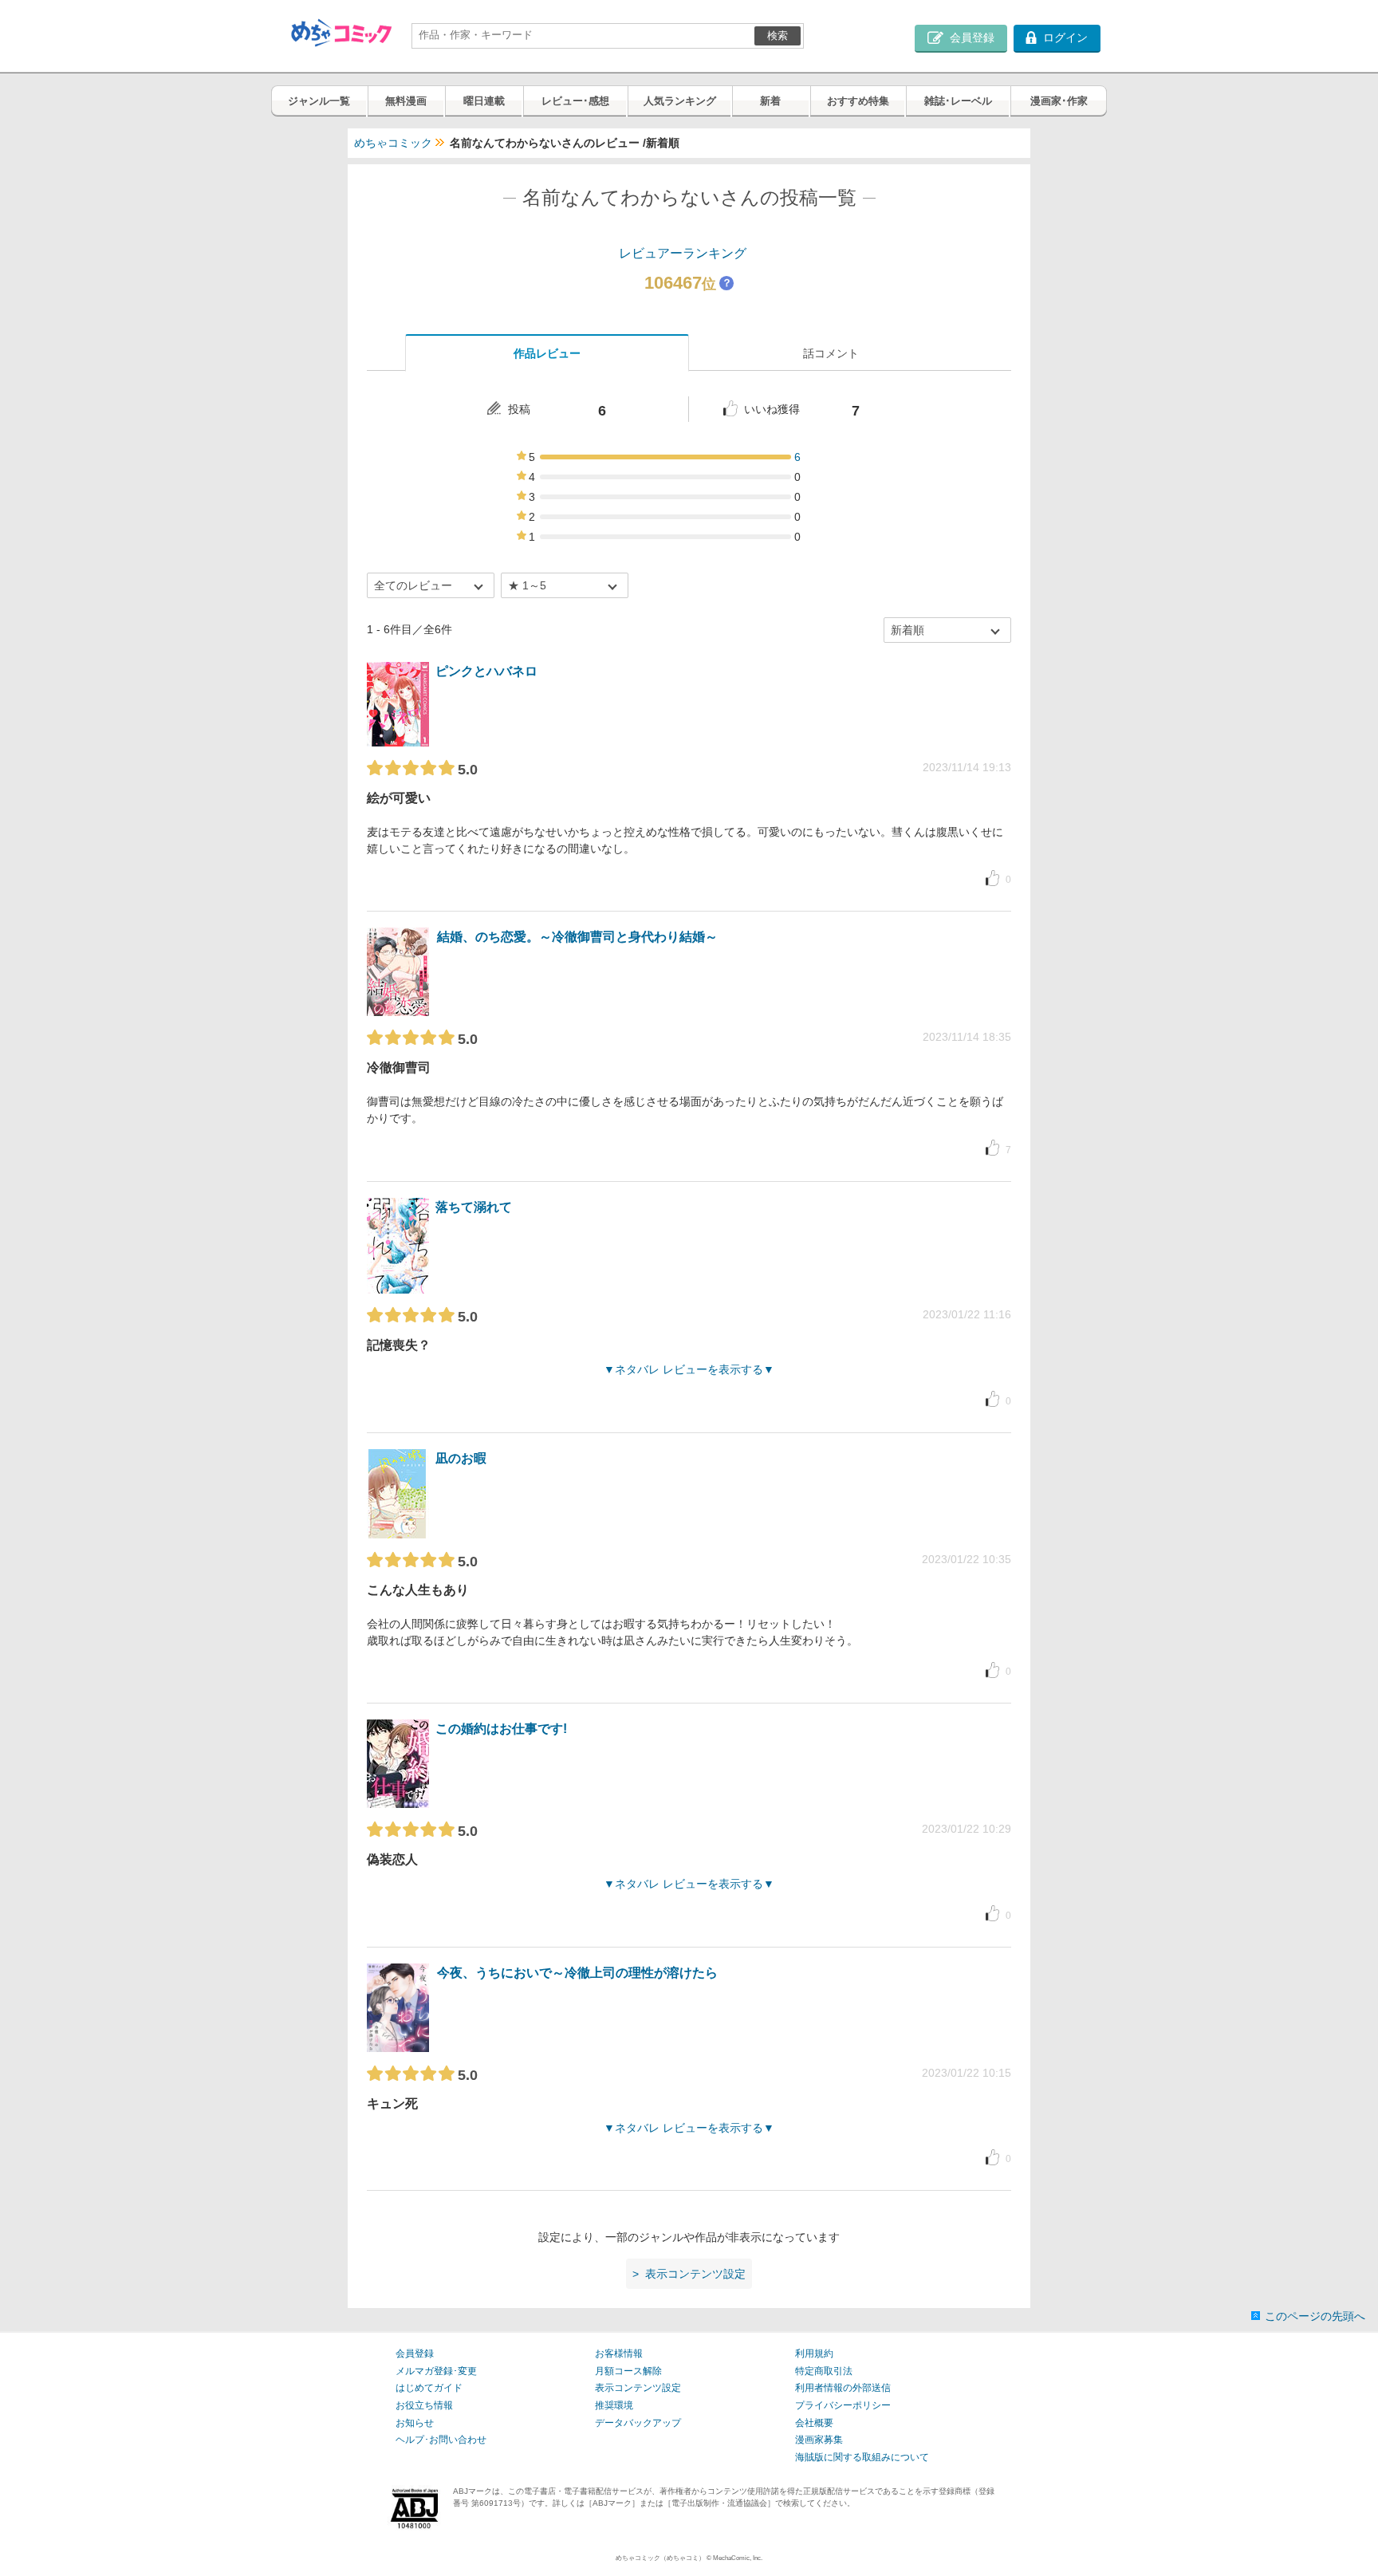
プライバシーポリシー (843, 2405)
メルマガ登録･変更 (436, 2371)
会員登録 (415, 2353)
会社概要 (814, 2423)
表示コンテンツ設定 (638, 2388)
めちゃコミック (393, 143)
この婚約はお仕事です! (501, 1729)
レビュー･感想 (575, 101)
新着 (770, 101)
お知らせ (415, 2423)
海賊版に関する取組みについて (862, 2457)
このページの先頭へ (1315, 2316)
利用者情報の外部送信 (843, 2388)
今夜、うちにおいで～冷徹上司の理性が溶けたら (577, 1973)
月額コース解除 (628, 2371)
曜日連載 (484, 101)
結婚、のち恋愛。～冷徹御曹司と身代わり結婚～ (577, 937)
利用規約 (814, 2353)
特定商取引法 (824, 2371)
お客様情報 (619, 2353)
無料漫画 (406, 101)
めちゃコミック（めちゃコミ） (660, 2558)
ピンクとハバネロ (486, 671)
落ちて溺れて (474, 1207)
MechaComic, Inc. (738, 2558)
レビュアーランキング (683, 253)
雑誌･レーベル (958, 101)
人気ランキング (680, 101)
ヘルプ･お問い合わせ (441, 2440)
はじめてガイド (429, 2388)
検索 (778, 35)
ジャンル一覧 (319, 101)
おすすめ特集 (858, 101)
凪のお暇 (461, 1458)
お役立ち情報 (424, 2405)
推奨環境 (614, 2405)
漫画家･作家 (1059, 101)
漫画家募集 (819, 2440)
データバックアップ (638, 2423)
